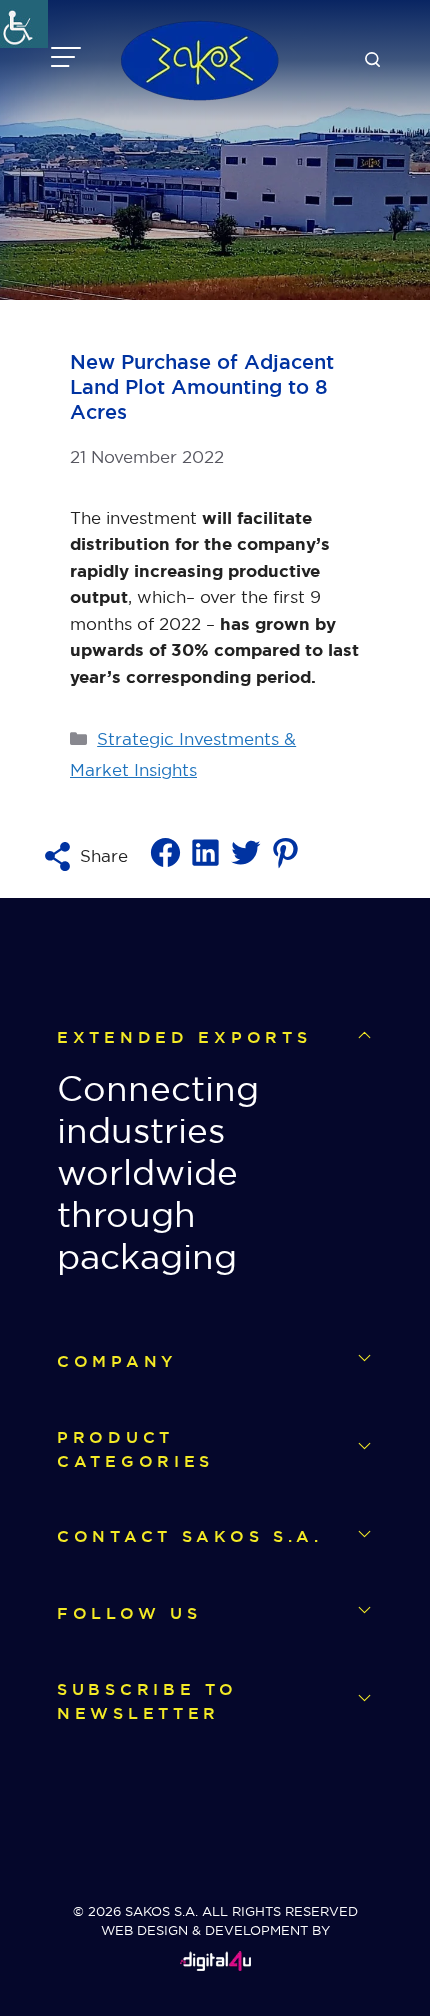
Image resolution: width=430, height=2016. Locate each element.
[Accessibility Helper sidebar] (24, 24)
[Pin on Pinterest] (285, 864)
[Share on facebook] (165, 864)
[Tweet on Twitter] (245, 864)
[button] (372, 61)
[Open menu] (66, 61)
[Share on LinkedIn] (205, 864)
